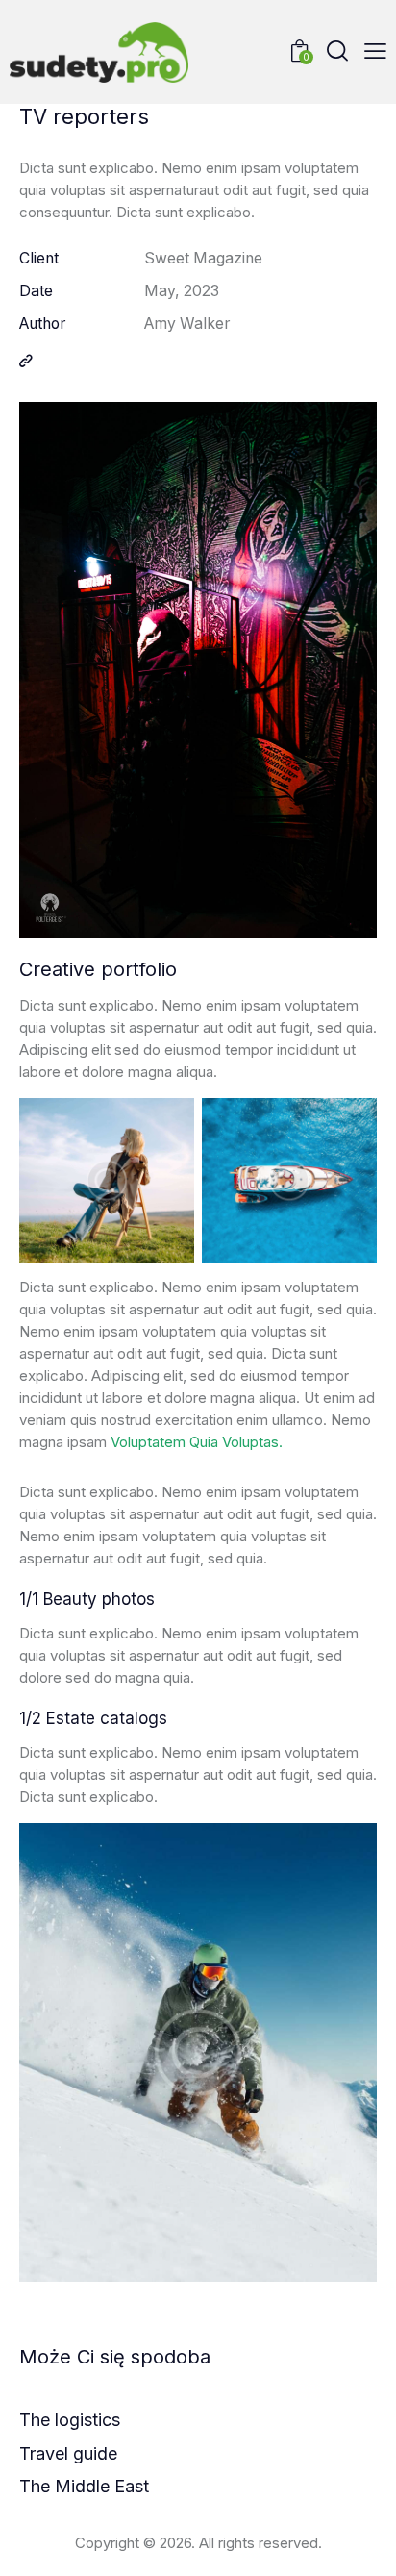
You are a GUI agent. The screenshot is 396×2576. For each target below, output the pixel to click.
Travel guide (68, 2454)
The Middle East (84, 2487)
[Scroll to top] (364, 2544)
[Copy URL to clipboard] (26, 362)
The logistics (70, 2420)
